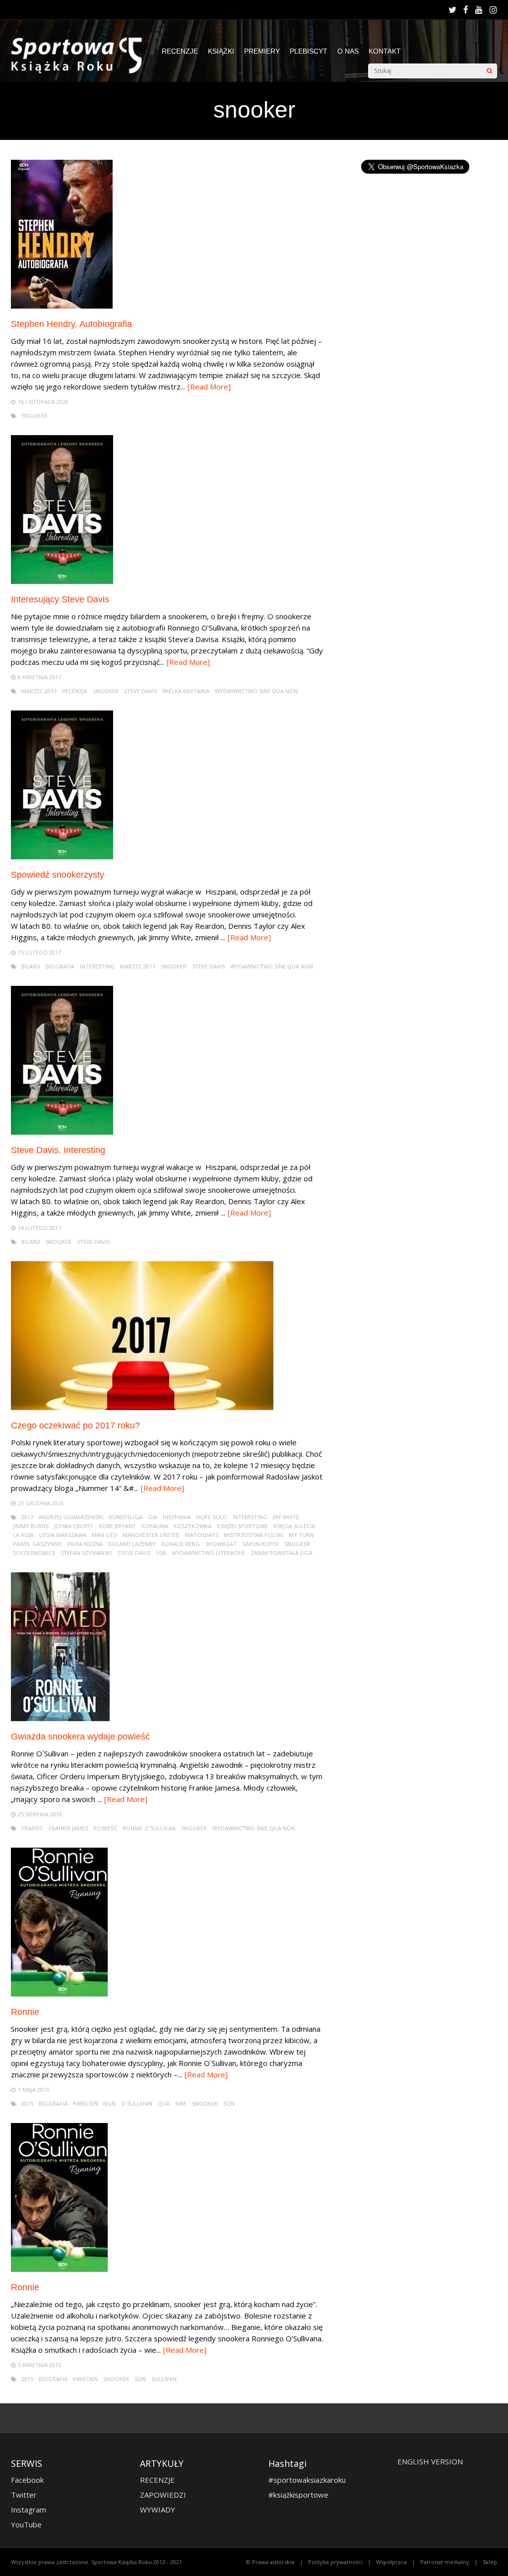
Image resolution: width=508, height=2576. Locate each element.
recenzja (75, 691)
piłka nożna (85, 1544)
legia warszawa (63, 1535)
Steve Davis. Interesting (58, 1150)
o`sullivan (137, 2103)
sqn (229, 2103)
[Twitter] (452, 10)
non (109, 2103)
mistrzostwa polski (254, 1535)
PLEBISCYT (309, 51)
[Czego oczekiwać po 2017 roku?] (142, 1407)
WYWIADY (158, 2510)
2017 (27, 1517)
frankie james (68, 1828)
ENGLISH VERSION (430, 2461)
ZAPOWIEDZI (163, 2495)
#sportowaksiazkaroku (307, 2480)
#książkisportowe (298, 2495)
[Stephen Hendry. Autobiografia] (62, 306)
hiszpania (177, 1517)
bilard (31, 966)
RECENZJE (180, 51)
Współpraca (391, 2562)
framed (32, 1828)
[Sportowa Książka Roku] (81, 71)
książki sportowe (242, 1526)
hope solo (212, 1517)
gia (153, 1517)
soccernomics (34, 1553)
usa (161, 1553)
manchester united (151, 1535)
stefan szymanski (86, 1553)
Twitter (24, 2495)
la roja (23, 1535)
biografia (60, 966)
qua (164, 2103)
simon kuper (260, 1544)
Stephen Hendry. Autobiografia (71, 324)
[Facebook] (466, 10)
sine (181, 2103)
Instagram (29, 2510)
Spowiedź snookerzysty (58, 875)
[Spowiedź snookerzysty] (62, 857)
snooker (34, 416)
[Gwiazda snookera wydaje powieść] (60, 1718)
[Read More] (209, 386)
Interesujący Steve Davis (60, 599)
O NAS (348, 51)
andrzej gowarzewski (71, 1517)
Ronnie (25, 2012)
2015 (27, 2103)
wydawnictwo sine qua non (256, 691)
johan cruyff (74, 1526)
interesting (97, 966)
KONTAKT (385, 51)
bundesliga (126, 1517)
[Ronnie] (60, 1994)
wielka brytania (186, 691)
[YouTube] (479, 10)
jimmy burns (31, 1526)
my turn (301, 1535)
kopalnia (155, 1526)
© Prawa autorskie (270, 2562)
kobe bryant (117, 1526)
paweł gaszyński (37, 1544)
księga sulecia (294, 1526)
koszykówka (192, 1526)
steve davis (140, 691)
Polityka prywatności (335, 2562)
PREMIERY (262, 51)
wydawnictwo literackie (208, 1553)
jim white (286, 1517)
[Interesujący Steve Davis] (62, 581)
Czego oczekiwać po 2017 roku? (75, 1425)
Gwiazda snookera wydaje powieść (80, 1737)
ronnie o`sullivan (149, 1828)
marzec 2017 (39, 691)
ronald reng (181, 1544)
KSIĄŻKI (221, 51)
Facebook (27, 2480)
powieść (105, 1828)
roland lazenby (132, 1544)
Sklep (490, 2562)
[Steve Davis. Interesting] (62, 1132)
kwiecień (85, 2103)
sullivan (164, 2379)
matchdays (202, 1535)
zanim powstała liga (282, 1553)
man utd (104, 1535)
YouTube (26, 2524)
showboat (221, 1544)
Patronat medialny (445, 2562)
